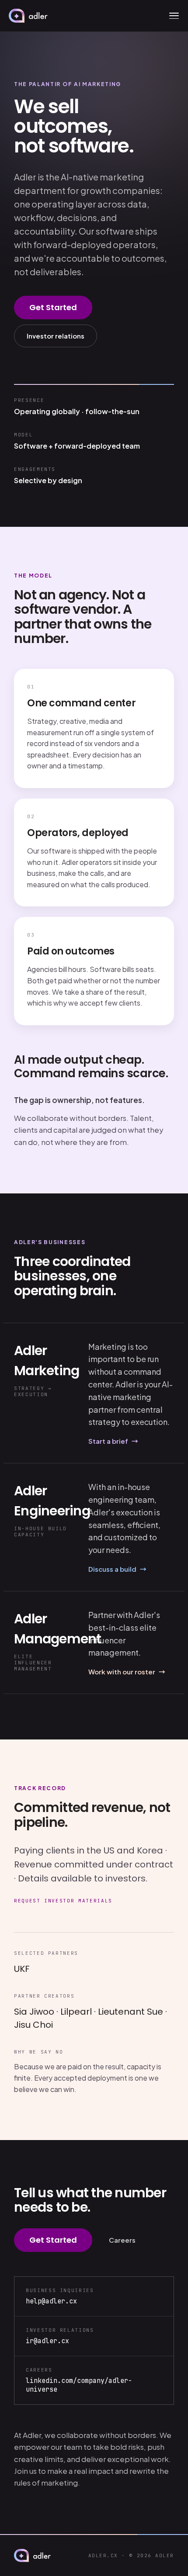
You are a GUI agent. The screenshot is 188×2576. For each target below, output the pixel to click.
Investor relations (56, 336)
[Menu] (174, 16)
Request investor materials (63, 1901)
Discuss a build (117, 1569)
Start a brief (113, 1441)
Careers (122, 2240)
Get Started (53, 307)
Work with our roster (127, 1672)
